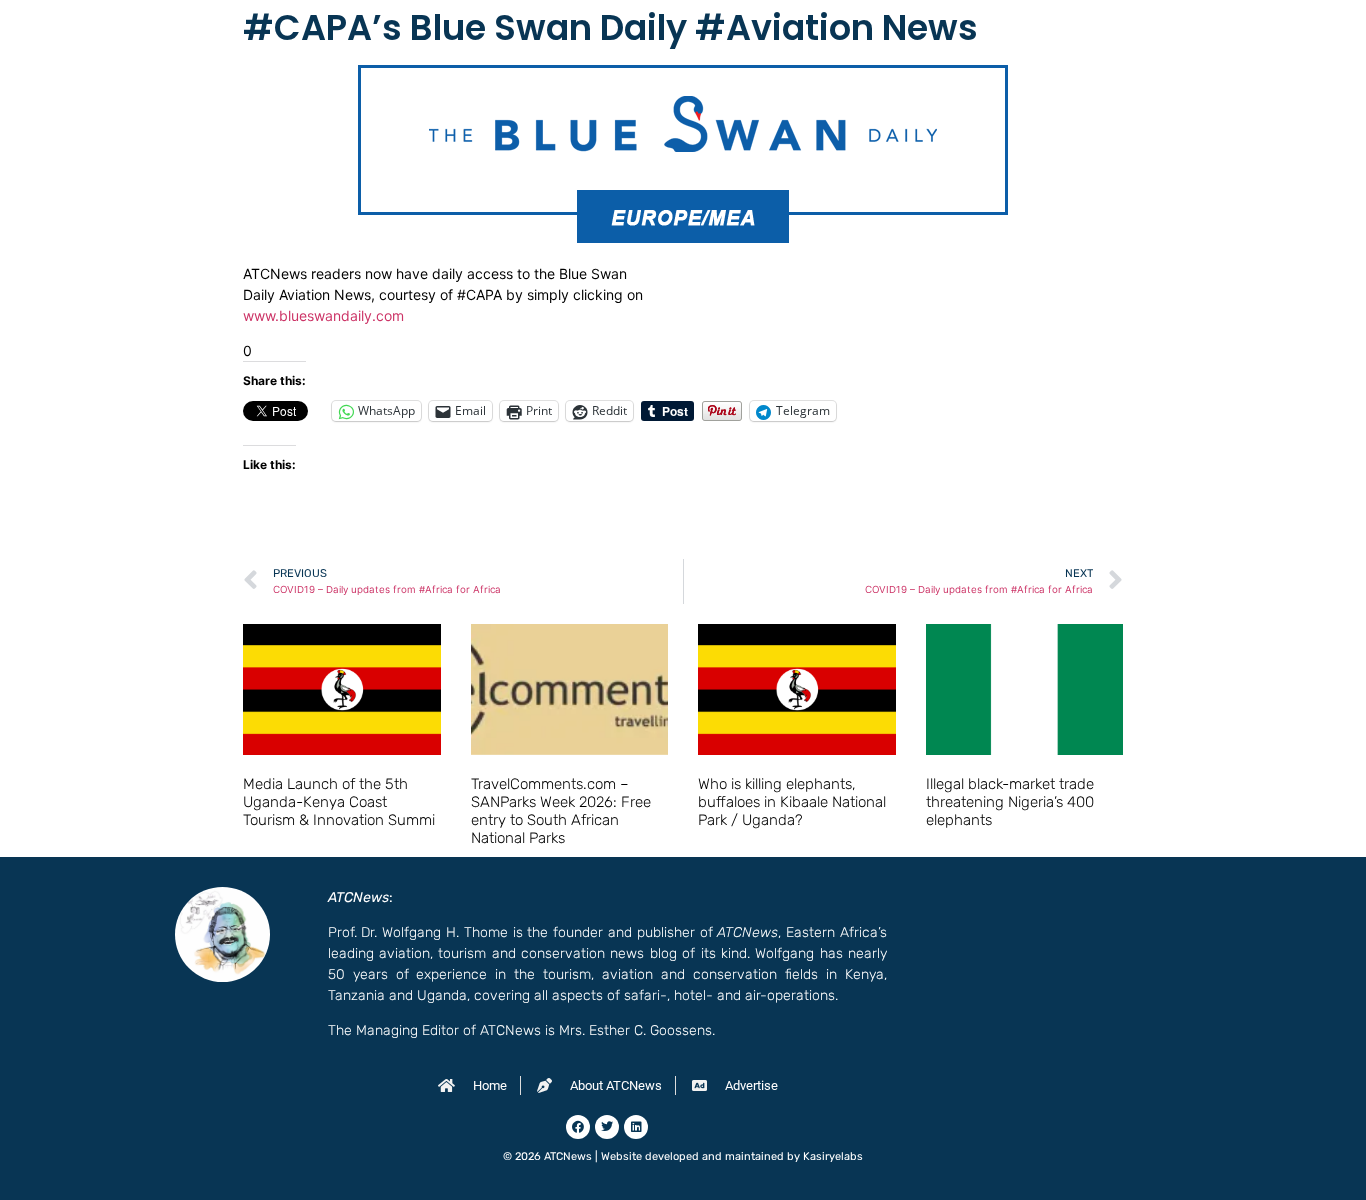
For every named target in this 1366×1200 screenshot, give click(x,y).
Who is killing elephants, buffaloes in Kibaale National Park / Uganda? (792, 802)
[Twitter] (607, 1127)
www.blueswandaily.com (323, 315)
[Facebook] (578, 1127)
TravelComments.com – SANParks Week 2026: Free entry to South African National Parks (561, 811)
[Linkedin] (636, 1127)
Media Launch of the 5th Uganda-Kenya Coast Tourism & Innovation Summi (339, 802)
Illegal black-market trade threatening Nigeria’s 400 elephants (1010, 802)
